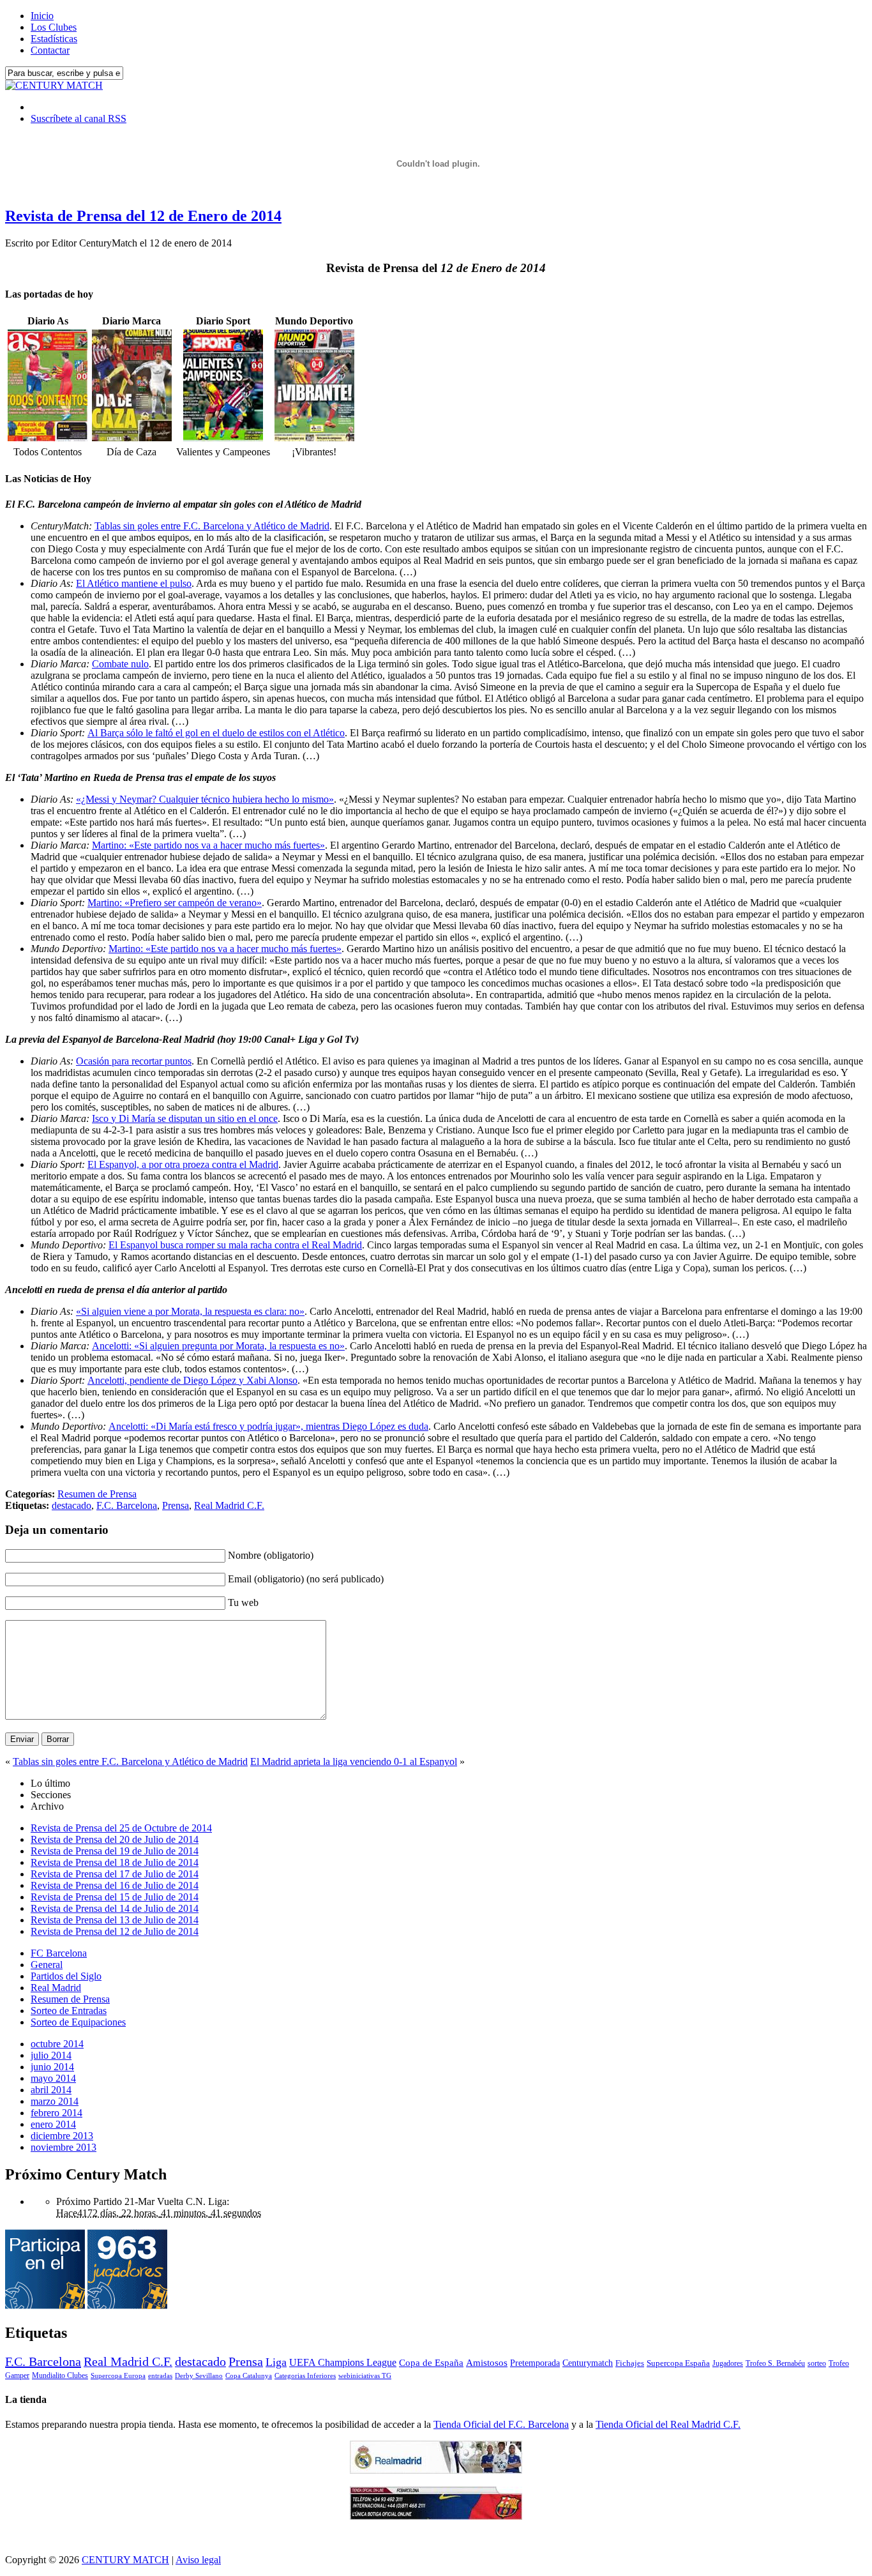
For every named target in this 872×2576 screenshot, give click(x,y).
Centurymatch (588, 2363)
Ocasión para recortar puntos (134, 1061)
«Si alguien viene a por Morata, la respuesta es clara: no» (190, 1311)
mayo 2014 (53, 2078)
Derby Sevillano (199, 2375)
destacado (71, 1505)
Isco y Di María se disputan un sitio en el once (185, 1118)
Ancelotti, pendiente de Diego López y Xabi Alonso (192, 1380)
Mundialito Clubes (60, 2375)
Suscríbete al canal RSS (79, 118)
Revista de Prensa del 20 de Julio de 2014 (115, 1839)
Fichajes (630, 2363)
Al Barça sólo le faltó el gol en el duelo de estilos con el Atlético (216, 733)
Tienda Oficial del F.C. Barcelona (501, 2424)
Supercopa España (678, 2363)
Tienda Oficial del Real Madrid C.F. (668, 2424)
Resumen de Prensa (97, 1494)
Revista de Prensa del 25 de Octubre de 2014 (121, 1828)
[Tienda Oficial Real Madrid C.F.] (436, 2470)
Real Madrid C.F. (229, 1505)
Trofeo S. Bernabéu (775, 2363)
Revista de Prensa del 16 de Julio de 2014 (115, 1885)
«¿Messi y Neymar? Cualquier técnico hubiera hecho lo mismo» (205, 799)
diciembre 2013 (62, 2136)
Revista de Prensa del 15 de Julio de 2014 (115, 1897)
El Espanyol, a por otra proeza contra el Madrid (183, 1164)
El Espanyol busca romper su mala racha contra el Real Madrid (235, 1245)
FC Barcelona (59, 1953)
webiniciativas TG (365, 2376)
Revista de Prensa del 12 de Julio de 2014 (115, 1931)
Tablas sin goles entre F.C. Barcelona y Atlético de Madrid (212, 526)
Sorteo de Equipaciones (78, 2022)
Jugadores (728, 2363)
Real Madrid (56, 1988)
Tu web (243, 1602)
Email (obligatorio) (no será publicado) (306, 1579)
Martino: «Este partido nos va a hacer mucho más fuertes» (208, 845)
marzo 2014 (55, 2101)
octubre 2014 (57, 2044)
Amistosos (487, 2363)
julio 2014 (51, 2055)
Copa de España (431, 2362)
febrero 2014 (56, 2113)
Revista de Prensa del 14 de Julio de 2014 (115, 1908)
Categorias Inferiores (305, 2376)
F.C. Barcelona (127, 1505)
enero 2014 (53, 2124)
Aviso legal (198, 2560)
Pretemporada (535, 2363)
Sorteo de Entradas (69, 2011)
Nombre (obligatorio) (271, 1555)
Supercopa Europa (118, 2375)
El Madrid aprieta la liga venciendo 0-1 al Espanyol (354, 1762)
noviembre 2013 (64, 2147)
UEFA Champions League (343, 2363)
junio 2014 (52, 2067)
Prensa (176, 1505)
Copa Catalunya (249, 2376)
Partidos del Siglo (66, 1976)
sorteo (817, 2363)
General (47, 1965)
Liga (276, 2362)
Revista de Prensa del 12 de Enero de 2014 (143, 216)
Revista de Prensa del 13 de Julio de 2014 (115, 1920)
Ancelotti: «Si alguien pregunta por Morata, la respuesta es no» (218, 1346)
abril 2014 (51, 2090)
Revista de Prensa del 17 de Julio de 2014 (115, 1874)
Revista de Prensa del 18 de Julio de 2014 (115, 1862)
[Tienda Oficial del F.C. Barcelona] (436, 2516)
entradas (160, 2375)
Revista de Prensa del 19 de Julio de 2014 (115, 1851)
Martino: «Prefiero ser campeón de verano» (175, 903)
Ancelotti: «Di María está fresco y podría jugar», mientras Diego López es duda (268, 1426)
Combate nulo (120, 664)
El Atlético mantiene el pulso (134, 583)
